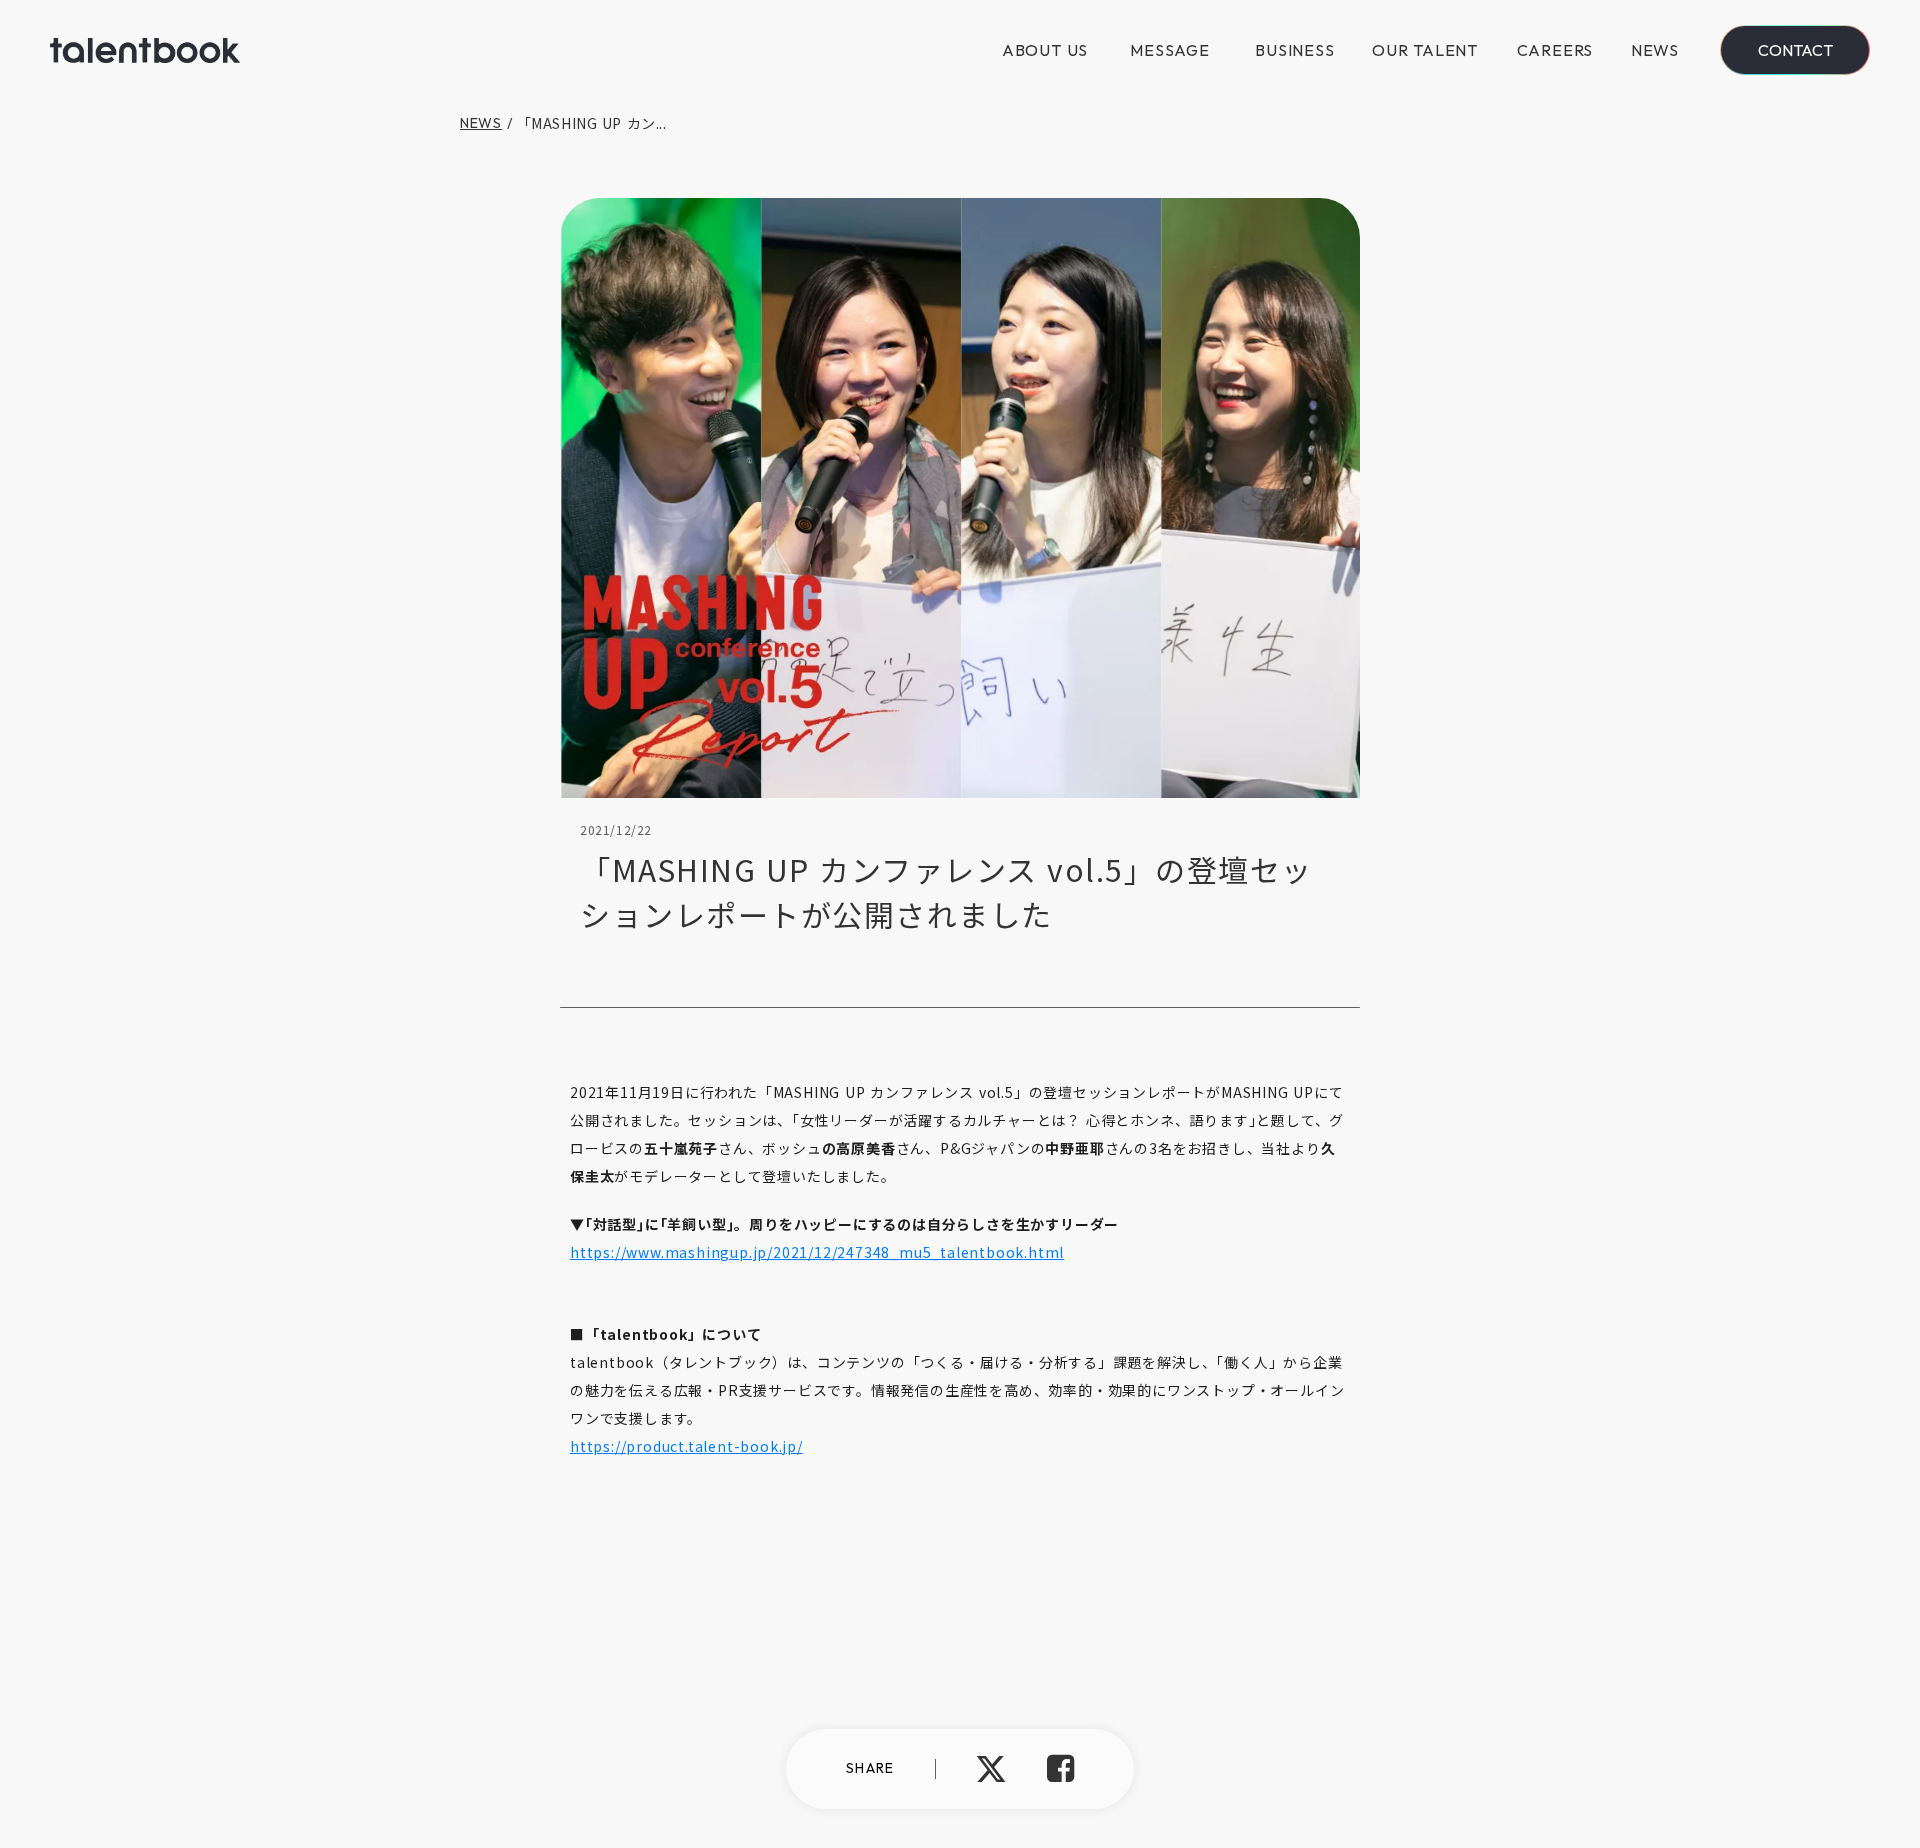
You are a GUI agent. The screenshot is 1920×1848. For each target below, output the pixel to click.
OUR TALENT (1425, 50)
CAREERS (1555, 50)
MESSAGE (1170, 50)
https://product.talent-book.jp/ (686, 1446)
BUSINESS (1294, 50)
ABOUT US (1045, 50)
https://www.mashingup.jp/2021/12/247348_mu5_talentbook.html (817, 1252)
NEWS (1655, 50)
